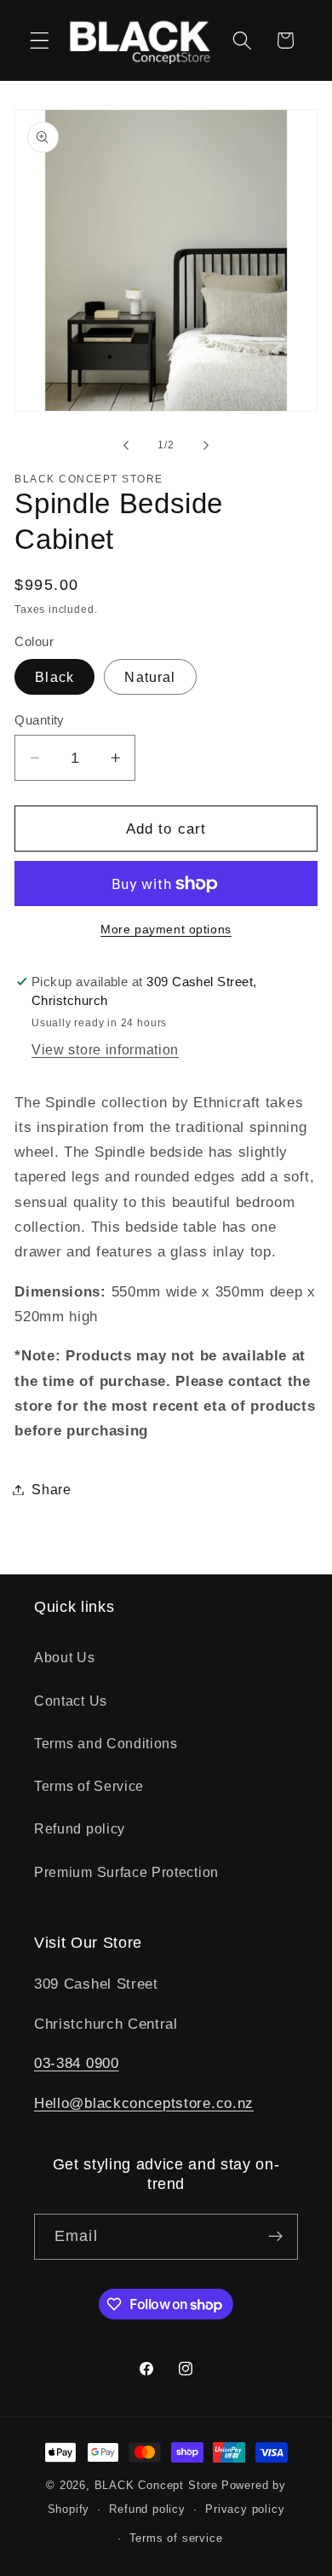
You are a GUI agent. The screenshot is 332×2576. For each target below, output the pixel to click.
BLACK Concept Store (156, 2486)
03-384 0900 (77, 2063)
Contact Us (71, 1701)
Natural (150, 677)
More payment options (166, 930)
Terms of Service (89, 1786)
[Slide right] (206, 446)
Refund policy (80, 1828)
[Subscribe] (275, 2237)
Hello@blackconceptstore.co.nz (144, 2103)
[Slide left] (126, 446)
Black (54, 677)
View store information (105, 1049)
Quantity (40, 720)
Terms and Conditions (106, 1743)
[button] (40, 40)
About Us (65, 1657)
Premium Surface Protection (126, 1872)
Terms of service (176, 2538)
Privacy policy (245, 2510)
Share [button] (51, 1489)
